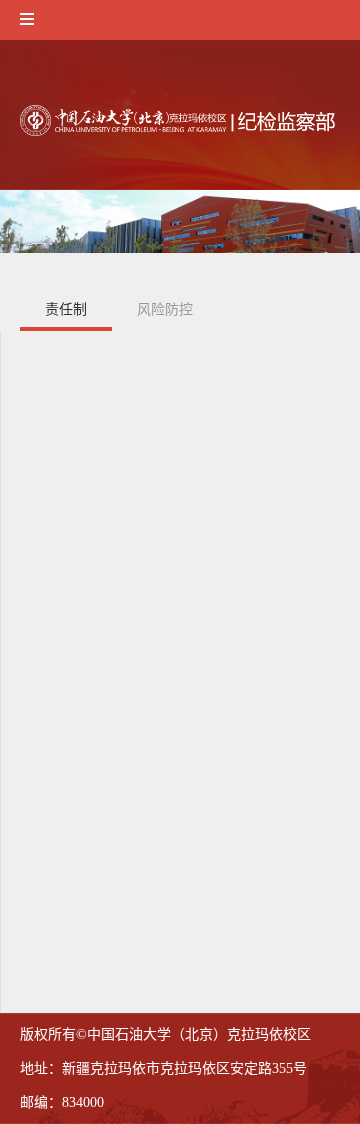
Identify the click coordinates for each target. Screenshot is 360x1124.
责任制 (66, 309)
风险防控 (165, 309)
